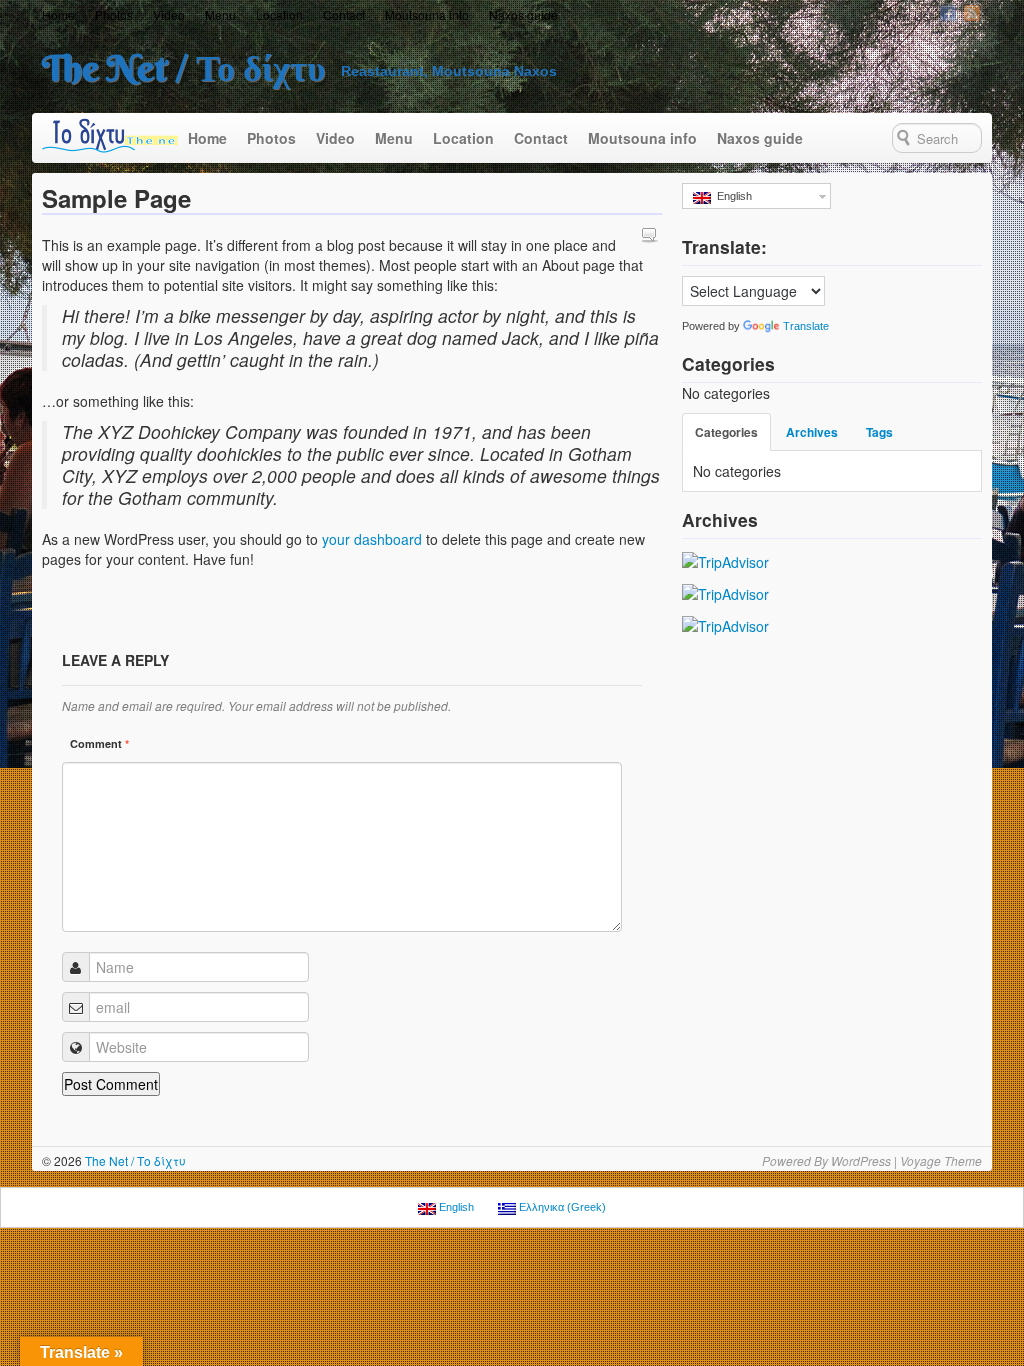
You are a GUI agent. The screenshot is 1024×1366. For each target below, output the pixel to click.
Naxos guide (523, 14)
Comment (99, 743)
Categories (726, 432)
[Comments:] (652, 234)
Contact (344, 14)
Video (169, 14)
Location (279, 14)
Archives (812, 432)
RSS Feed (972, 13)
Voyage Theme (941, 1160)
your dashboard (372, 539)
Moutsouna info (427, 14)
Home (58, 14)
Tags (879, 432)
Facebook (948, 13)
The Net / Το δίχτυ (184, 68)
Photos (114, 14)
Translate (806, 326)
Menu (220, 14)
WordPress (861, 1160)
